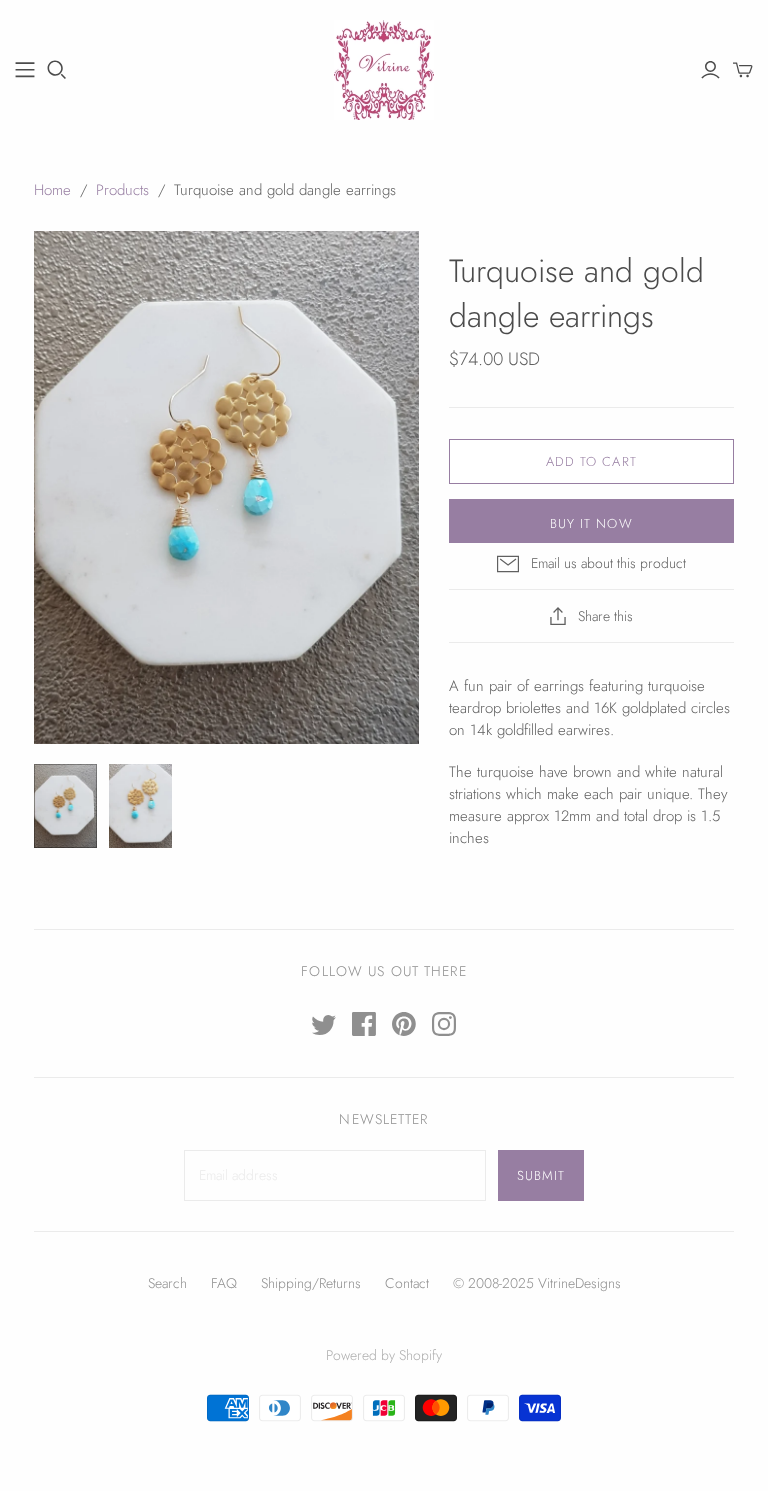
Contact (407, 1283)
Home (52, 190)
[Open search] (57, 70)
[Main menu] (25, 70)
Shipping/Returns (311, 1283)
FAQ (224, 1283)
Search (167, 1283)
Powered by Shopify (384, 1355)
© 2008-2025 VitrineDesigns (537, 1283)
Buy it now (591, 523)
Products (122, 190)
